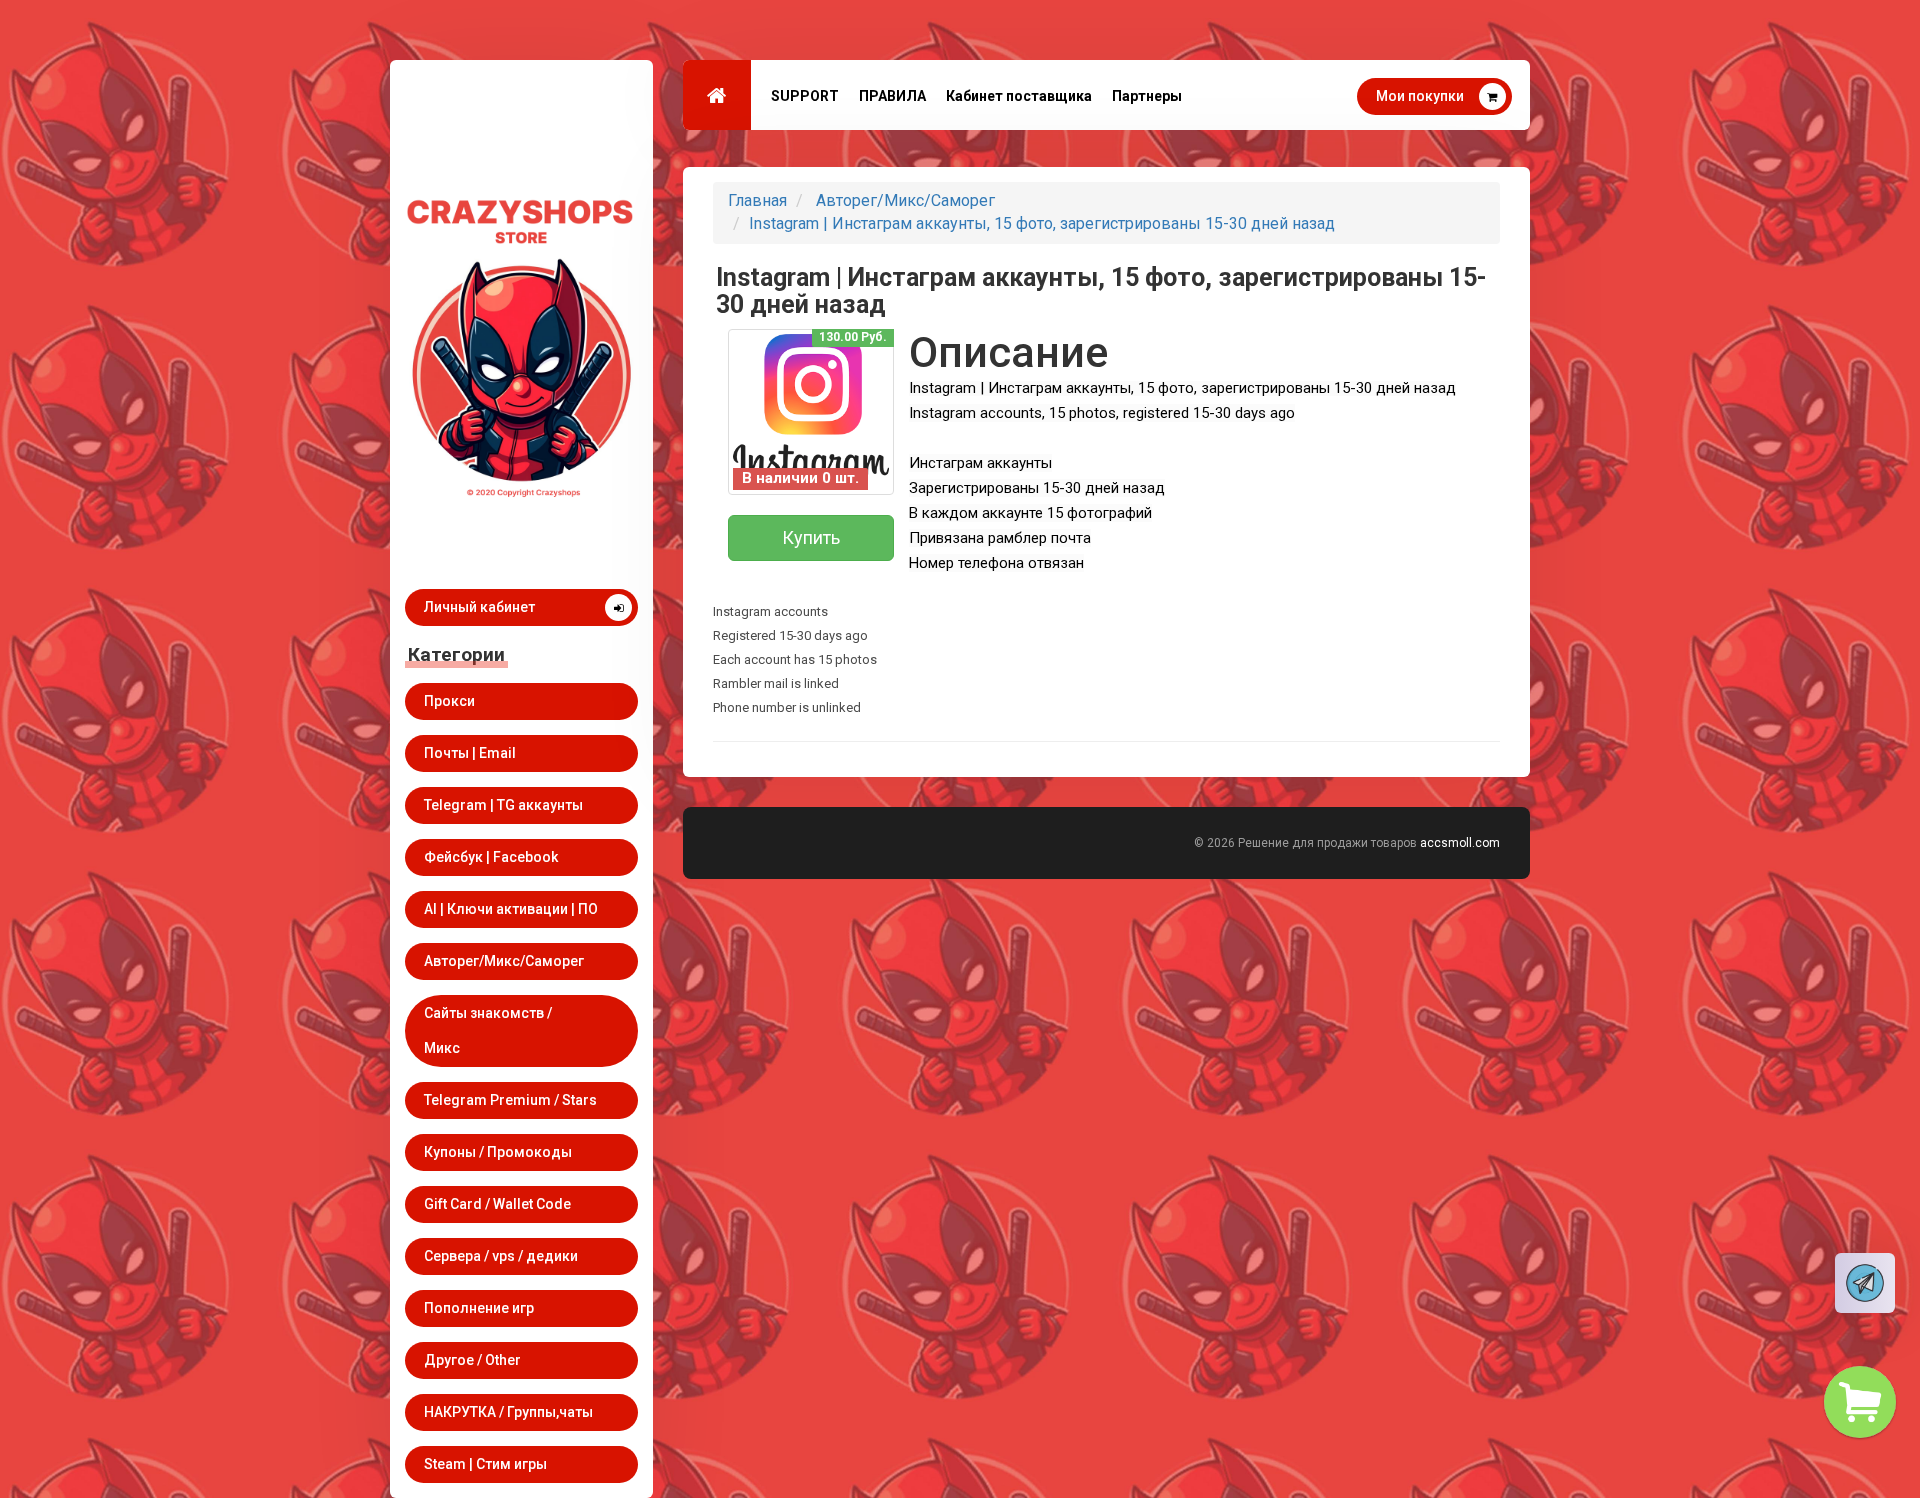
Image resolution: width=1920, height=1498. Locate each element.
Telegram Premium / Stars (510, 1100)
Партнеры (1147, 96)
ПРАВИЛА (892, 96)
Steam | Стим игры (485, 1464)
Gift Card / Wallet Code (497, 1204)
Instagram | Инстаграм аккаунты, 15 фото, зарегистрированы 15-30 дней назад (1042, 223)
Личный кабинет (479, 607)
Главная (757, 200)
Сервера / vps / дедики (501, 1256)
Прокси (449, 701)
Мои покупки (1420, 96)
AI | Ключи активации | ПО (511, 909)
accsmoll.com (1460, 843)
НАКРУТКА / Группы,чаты (508, 1412)
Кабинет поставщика (1019, 96)
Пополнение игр (479, 1308)
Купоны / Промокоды (498, 1152)
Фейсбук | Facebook (491, 857)
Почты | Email (470, 753)
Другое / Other (472, 1360)
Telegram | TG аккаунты (503, 805)
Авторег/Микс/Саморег (504, 961)
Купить (811, 537)
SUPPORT (805, 96)
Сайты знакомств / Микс (488, 1030)
